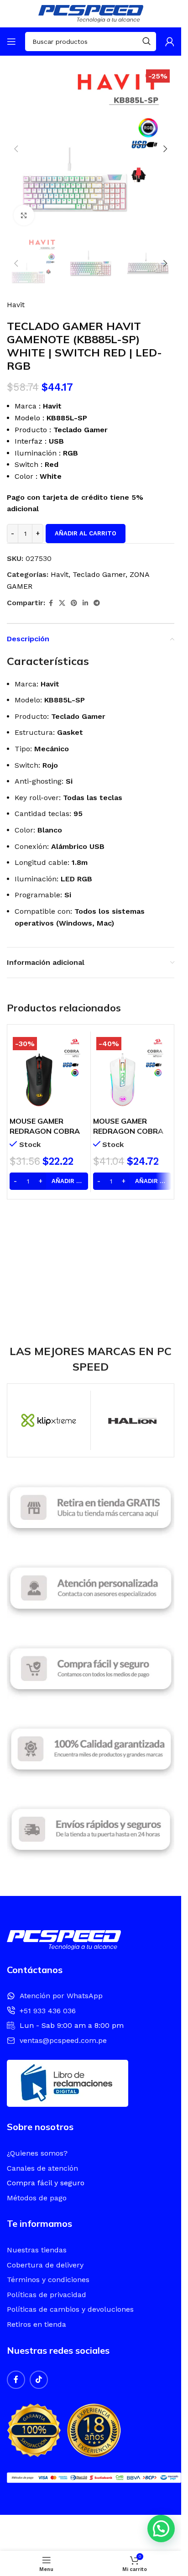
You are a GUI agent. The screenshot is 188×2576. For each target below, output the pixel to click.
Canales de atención (42, 2168)
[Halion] (132, 1420)
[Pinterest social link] (74, 603)
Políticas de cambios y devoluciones (70, 2309)
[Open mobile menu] (11, 42)
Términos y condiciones (48, 2280)
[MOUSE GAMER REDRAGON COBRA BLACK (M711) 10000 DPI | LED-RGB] (49, 1073)
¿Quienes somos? (37, 2153)
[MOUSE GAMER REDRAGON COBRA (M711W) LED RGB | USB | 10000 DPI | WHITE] (132, 1073)
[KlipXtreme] (49, 1420)
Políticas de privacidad (47, 2295)
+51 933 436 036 (48, 2011)
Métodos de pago (37, 2198)
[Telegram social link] (97, 603)
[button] (16, 149)
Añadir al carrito (86, 533)
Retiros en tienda (37, 2324)
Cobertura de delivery (45, 2265)
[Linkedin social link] (85, 603)
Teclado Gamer (99, 574)
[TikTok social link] (39, 2380)
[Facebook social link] (51, 603)
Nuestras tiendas (37, 2250)
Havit (16, 305)
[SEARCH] (146, 42)
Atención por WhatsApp (61, 1996)
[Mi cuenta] (170, 42)
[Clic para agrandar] (24, 215)
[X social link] (62, 603)
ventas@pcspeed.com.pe (63, 2040)
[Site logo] (91, 13)
